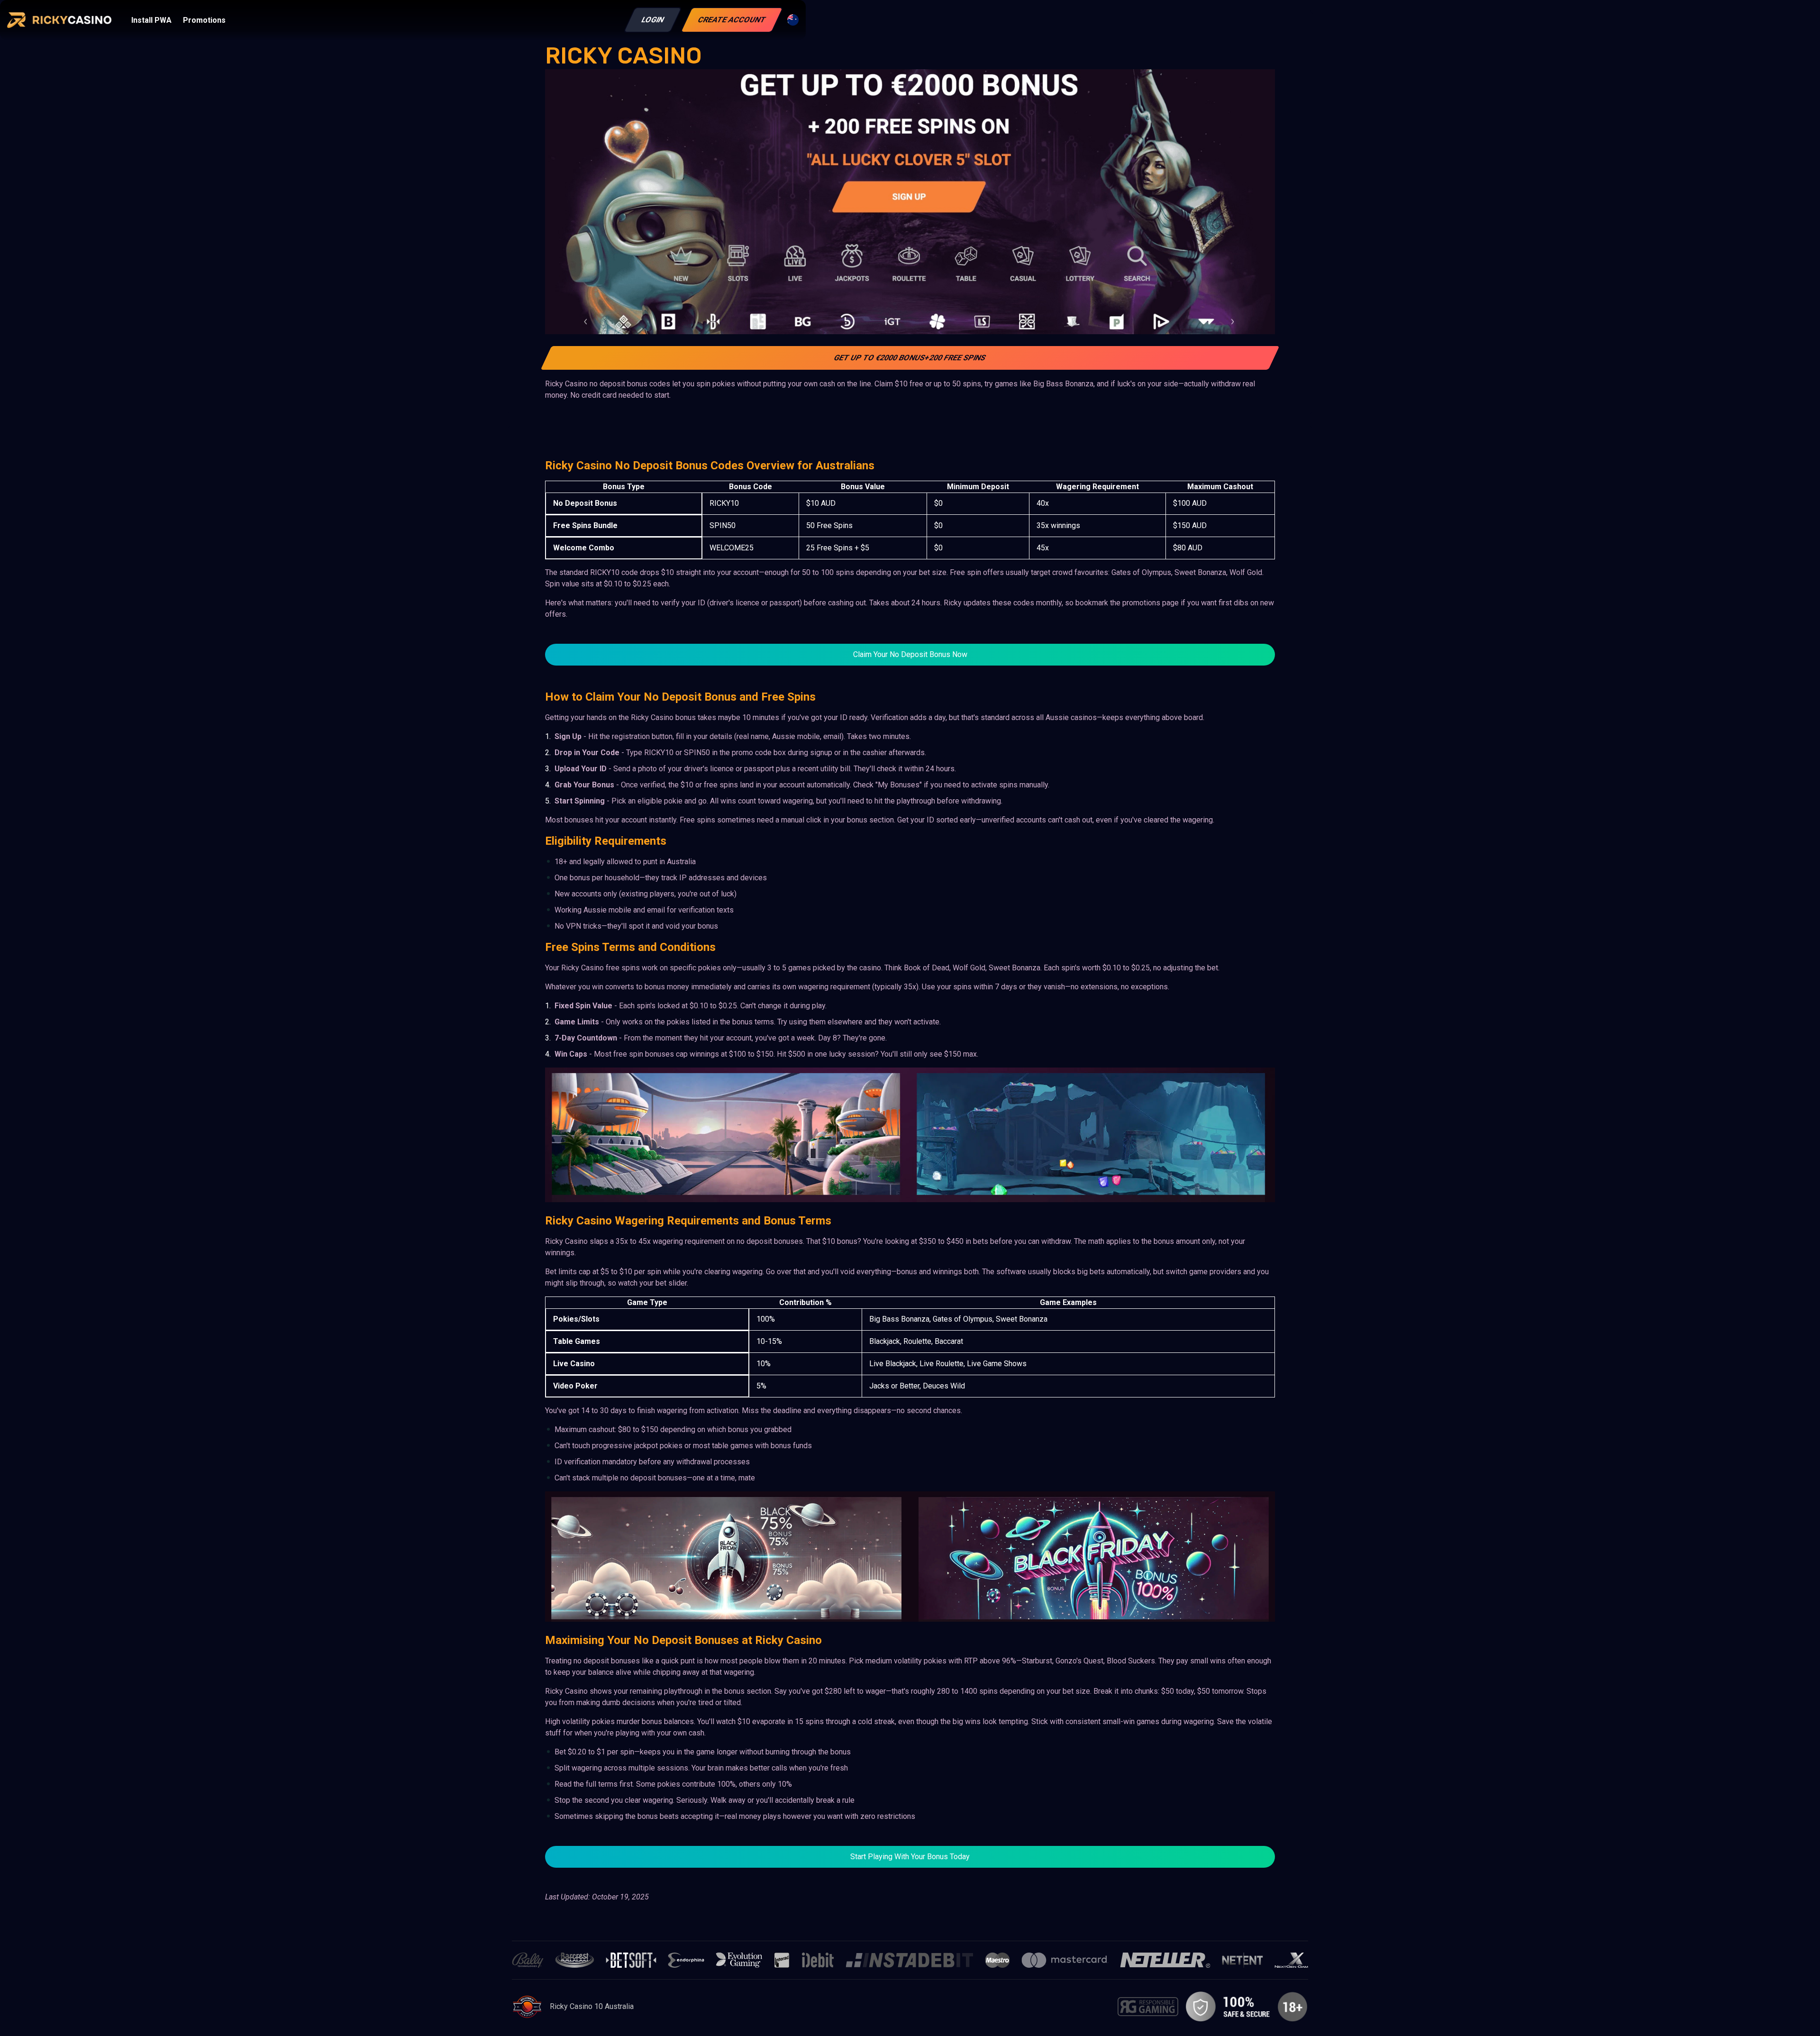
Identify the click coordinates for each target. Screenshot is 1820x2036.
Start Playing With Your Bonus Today (910, 1857)
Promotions (204, 20)
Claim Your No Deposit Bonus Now (910, 654)
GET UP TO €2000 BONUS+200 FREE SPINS (910, 358)
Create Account (732, 20)
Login (653, 20)
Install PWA (151, 20)
